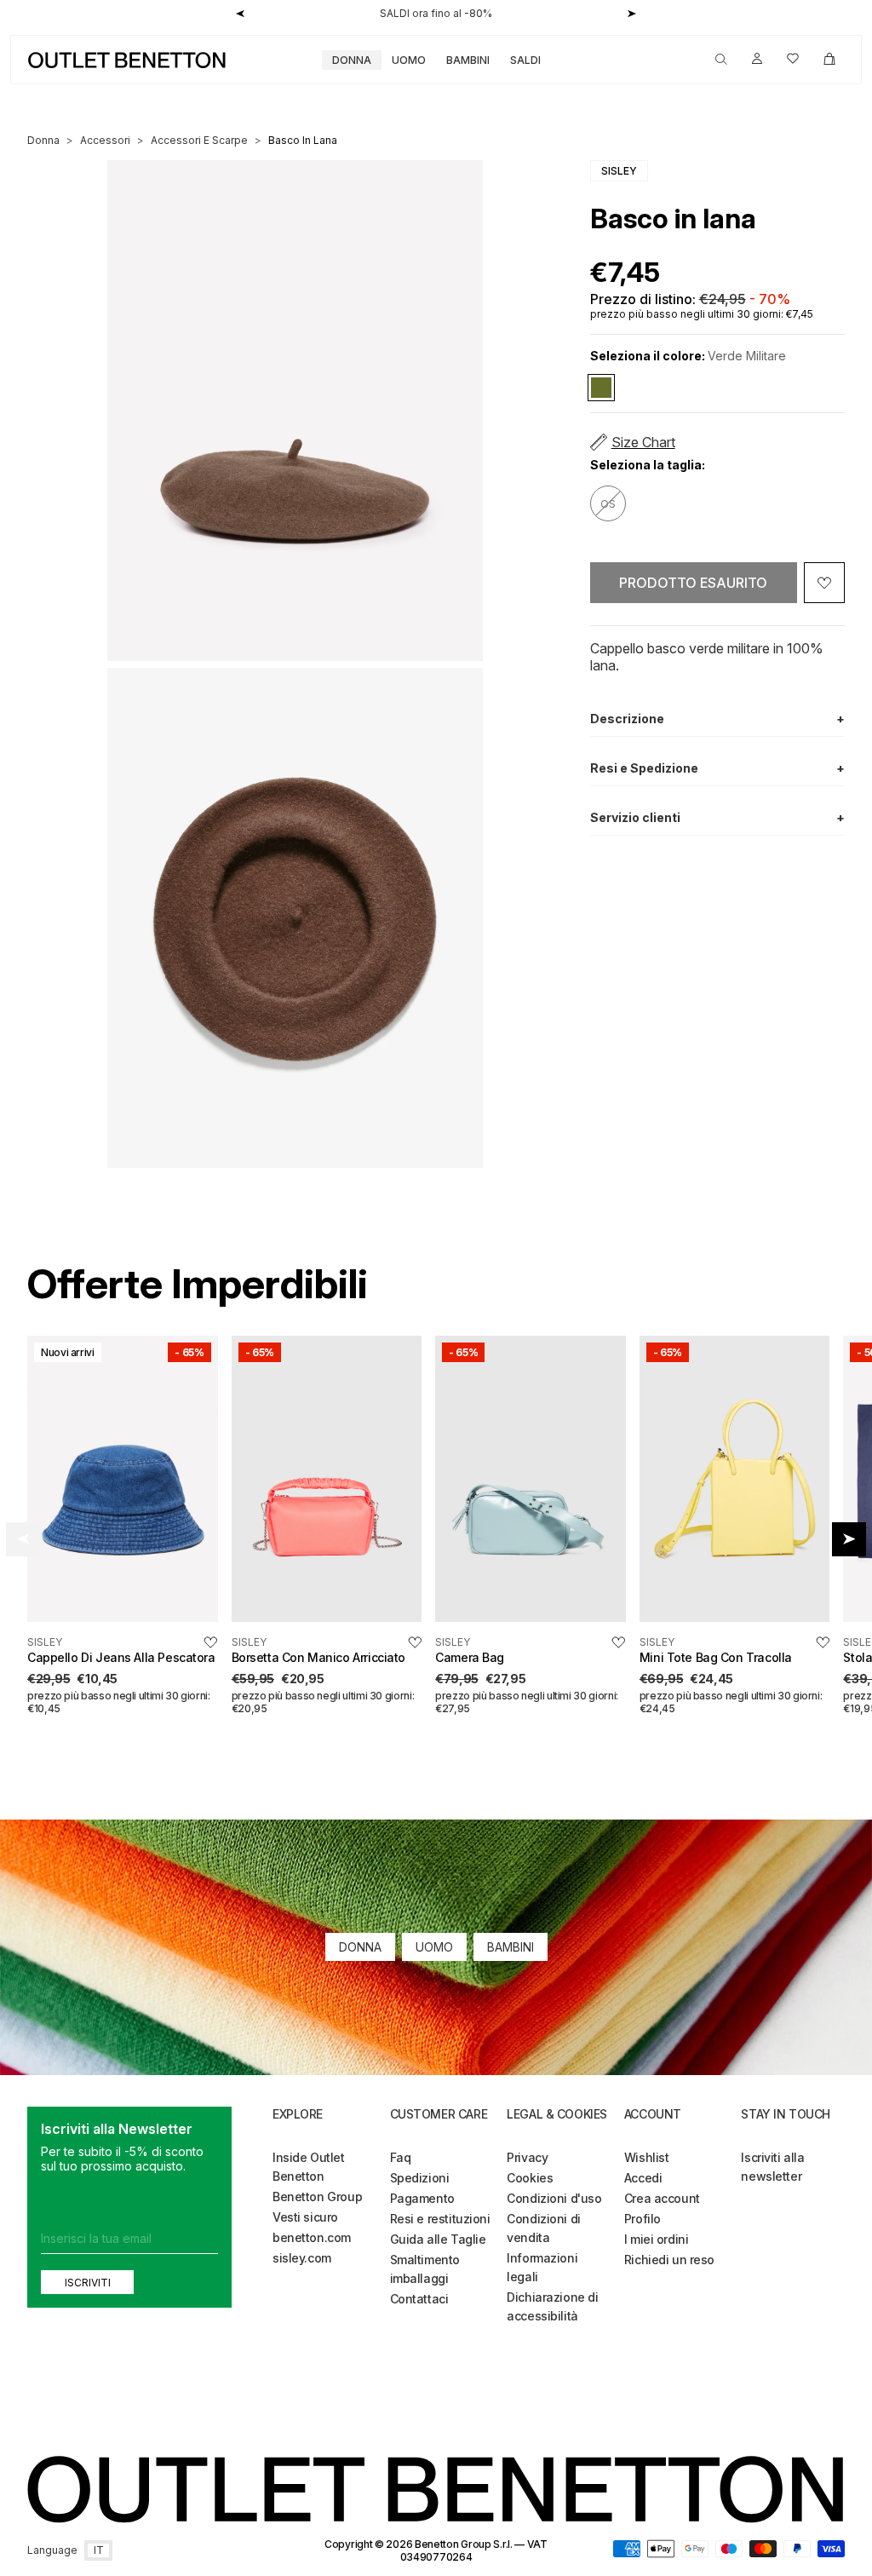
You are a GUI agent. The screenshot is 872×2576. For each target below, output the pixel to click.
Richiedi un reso (669, 2260)
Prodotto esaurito (693, 583)
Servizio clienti (717, 817)
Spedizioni (420, 2178)
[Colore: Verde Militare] (601, 388)
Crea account (662, 2198)
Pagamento (422, 2198)
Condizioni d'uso (554, 2198)
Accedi (643, 2178)
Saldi (525, 60)
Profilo (643, 2219)
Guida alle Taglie (438, 2239)
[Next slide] (849, 1539)
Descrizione (717, 719)
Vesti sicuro (305, 2217)
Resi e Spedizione (717, 768)
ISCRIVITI (88, 2282)
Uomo (409, 60)
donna (43, 140)
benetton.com (312, 2237)
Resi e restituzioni (440, 2219)
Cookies (530, 2178)
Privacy (527, 2157)
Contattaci (419, 2299)
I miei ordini (657, 2239)
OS (608, 504)
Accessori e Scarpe (199, 140)
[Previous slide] (23, 1539)
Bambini (468, 60)
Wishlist (647, 2157)
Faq (401, 2157)
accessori (105, 140)
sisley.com (302, 2258)
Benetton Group (317, 2196)
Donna (352, 60)
